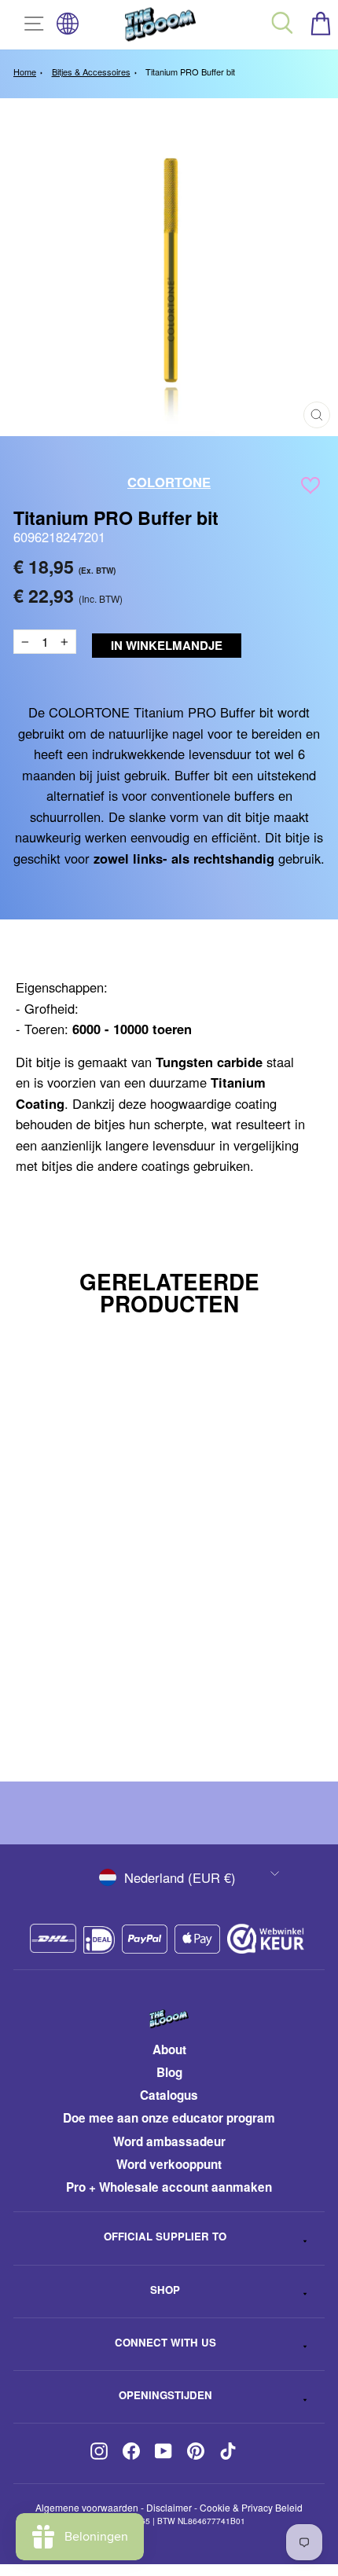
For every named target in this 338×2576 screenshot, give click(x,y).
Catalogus (169, 2095)
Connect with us (165, 2342)
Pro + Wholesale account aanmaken (169, 2187)
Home (25, 72)
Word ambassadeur (169, 2141)
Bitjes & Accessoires (91, 72)
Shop (165, 2290)
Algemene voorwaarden (87, 2507)
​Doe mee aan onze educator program (169, 2118)
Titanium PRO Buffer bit (190, 72)
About (169, 2049)
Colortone (169, 482)
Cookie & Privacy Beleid (251, 2507)
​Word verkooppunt (169, 2164)
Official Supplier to (165, 2236)
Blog (169, 2072)
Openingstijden (165, 2395)
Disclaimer (169, 2507)
